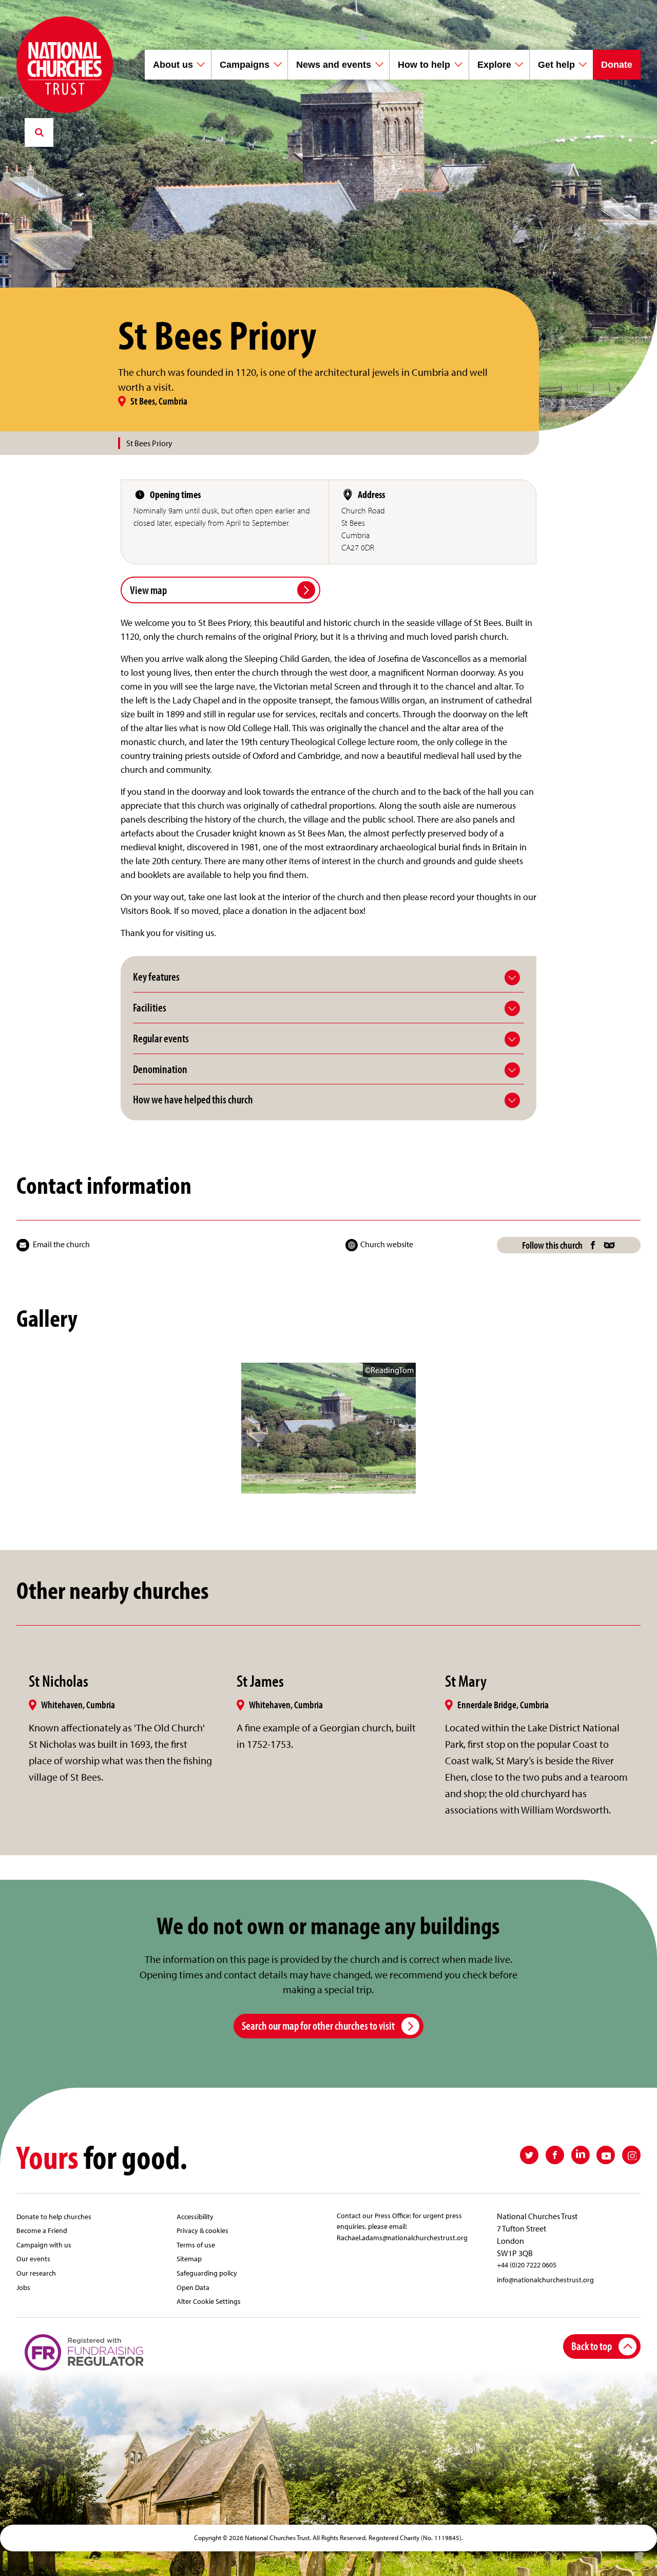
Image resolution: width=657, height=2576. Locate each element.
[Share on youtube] (606, 2155)
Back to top (592, 2346)
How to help (424, 65)
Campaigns (245, 65)
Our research (36, 2273)
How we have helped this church (193, 1100)
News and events (334, 65)
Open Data (193, 2287)
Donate (617, 65)
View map (148, 590)
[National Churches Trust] (65, 65)
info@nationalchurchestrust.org (545, 2279)
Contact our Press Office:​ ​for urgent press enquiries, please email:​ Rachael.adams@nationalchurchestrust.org (402, 2226)
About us (173, 65)
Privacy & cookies (202, 2230)
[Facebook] (593, 1245)
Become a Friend (42, 2230)
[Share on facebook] (555, 2155)
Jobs (23, 2287)
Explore (494, 65)
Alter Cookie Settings (209, 2301)
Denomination (160, 1069)
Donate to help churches (54, 2216)
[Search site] (39, 132)
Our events (33, 2258)
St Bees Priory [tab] (149, 443)
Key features (156, 977)
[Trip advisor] (610, 1245)
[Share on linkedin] (581, 2155)
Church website (387, 1244)
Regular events (161, 1038)
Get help (556, 65)
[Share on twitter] (529, 2155)
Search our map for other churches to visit (318, 2025)
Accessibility (195, 2216)
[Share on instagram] (631, 2155)
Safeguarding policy (207, 2273)
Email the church (61, 1244)
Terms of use (196, 2245)
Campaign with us (44, 2245)
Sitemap (189, 2258)
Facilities (150, 1008)
